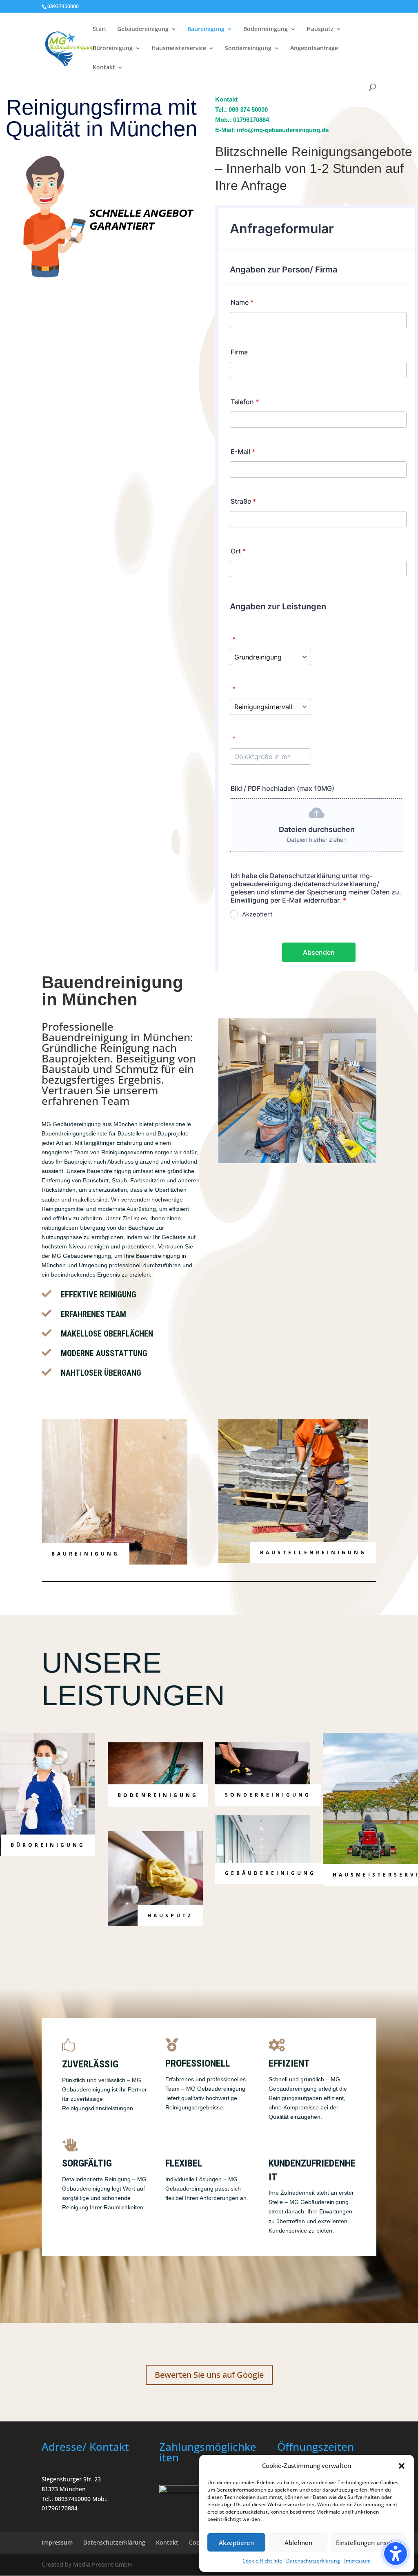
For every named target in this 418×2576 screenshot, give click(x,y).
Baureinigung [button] (86, 1554)
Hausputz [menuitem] (320, 29)
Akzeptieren (236, 2543)
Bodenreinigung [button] (158, 1795)
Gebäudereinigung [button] (270, 1873)
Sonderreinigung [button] (268, 1795)
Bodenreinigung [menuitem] (266, 29)
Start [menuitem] (100, 29)
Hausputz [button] (170, 1915)
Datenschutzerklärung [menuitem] (114, 2542)
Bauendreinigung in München (116, 1037)
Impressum (357, 2561)
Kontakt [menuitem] (104, 68)
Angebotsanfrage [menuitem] (314, 49)
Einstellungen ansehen (369, 2543)
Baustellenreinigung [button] (313, 1552)
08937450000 (63, 6)
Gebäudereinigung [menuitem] (143, 29)
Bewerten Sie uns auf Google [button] (209, 2375)
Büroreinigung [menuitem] (113, 49)
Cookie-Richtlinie (262, 2561)
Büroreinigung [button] (48, 1845)
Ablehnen (298, 2543)
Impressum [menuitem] (57, 2542)
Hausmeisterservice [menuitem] (179, 49)
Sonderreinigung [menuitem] (248, 49)
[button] (396, 2554)
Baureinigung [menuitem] (206, 29)
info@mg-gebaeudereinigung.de (283, 130)
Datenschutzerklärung (313, 2561)
